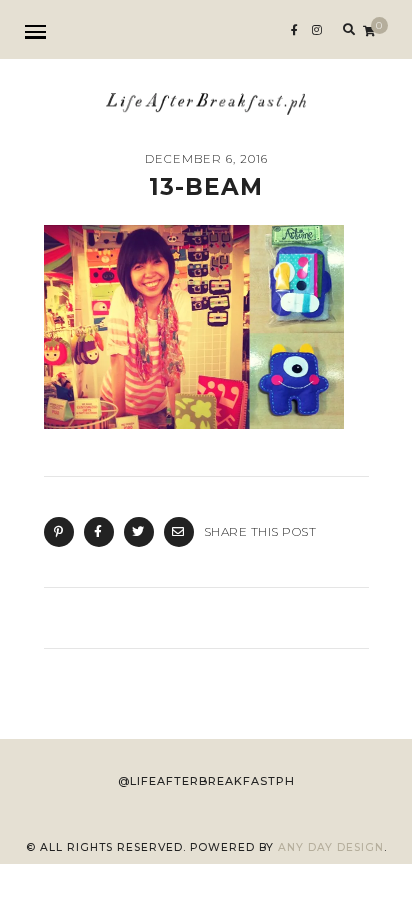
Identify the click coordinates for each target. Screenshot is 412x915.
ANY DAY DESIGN (331, 847)
